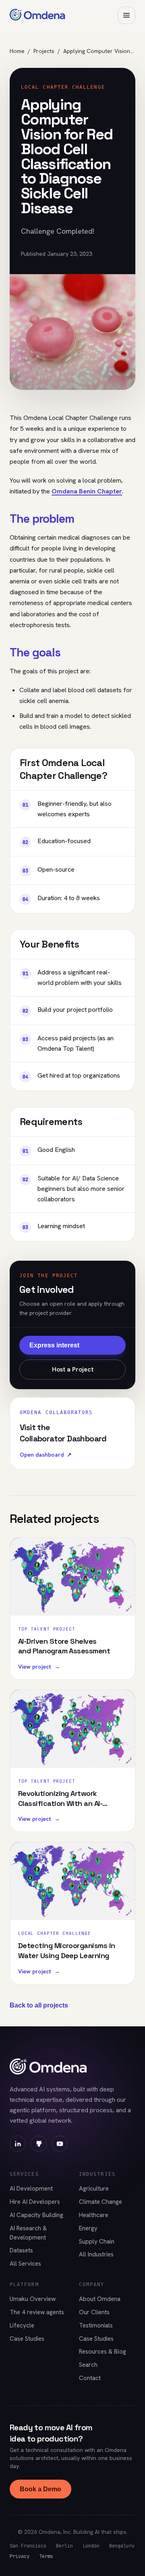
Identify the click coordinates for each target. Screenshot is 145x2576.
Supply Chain (97, 2242)
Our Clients (94, 2312)
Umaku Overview (33, 2299)
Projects (44, 51)
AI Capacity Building (36, 2215)
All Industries (96, 2254)
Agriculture (94, 2189)
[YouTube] (60, 2144)
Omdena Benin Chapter (87, 491)
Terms (46, 2556)
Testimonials (96, 2325)
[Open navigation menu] (126, 15)
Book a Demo (40, 2489)
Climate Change (100, 2202)
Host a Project (73, 1369)
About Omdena (100, 2299)
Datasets (21, 2250)
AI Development (31, 2189)
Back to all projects (39, 2005)
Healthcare (94, 2215)
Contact (90, 2378)
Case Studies (27, 2339)
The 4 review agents (37, 2312)
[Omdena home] (37, 15)
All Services (25, 2264)
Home (17, 51)
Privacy (20, 2556)
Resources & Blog (103, 2352)
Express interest (54, 1345)
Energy (88, 2228)
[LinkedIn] (18, 2144)
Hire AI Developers (35, 2202)
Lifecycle (22, 2325)
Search (88, 2365)
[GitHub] (39, 2144)
